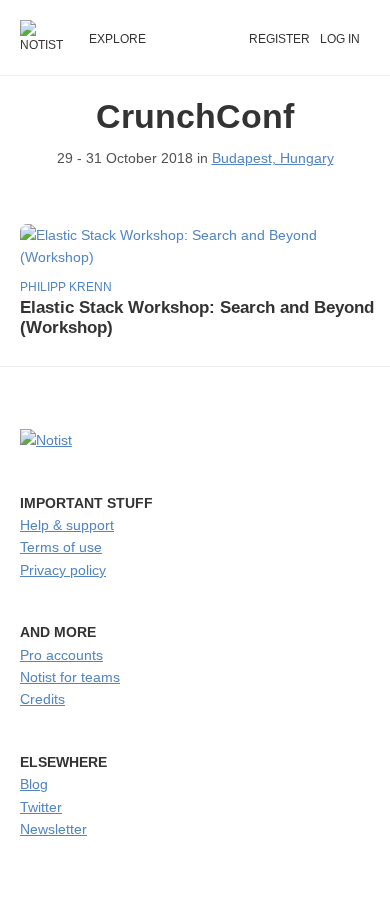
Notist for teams (70, 677)
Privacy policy (63, 570)
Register (279, 39)
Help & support (67, 525)
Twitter (41, 807)
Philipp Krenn (66, 287)
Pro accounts (61, 655)
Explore (117, 39)
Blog (34, 784)
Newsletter (53, 829)
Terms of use (61, 547)
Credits (42, 699)
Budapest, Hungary (273, 158)
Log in (340, 39)
